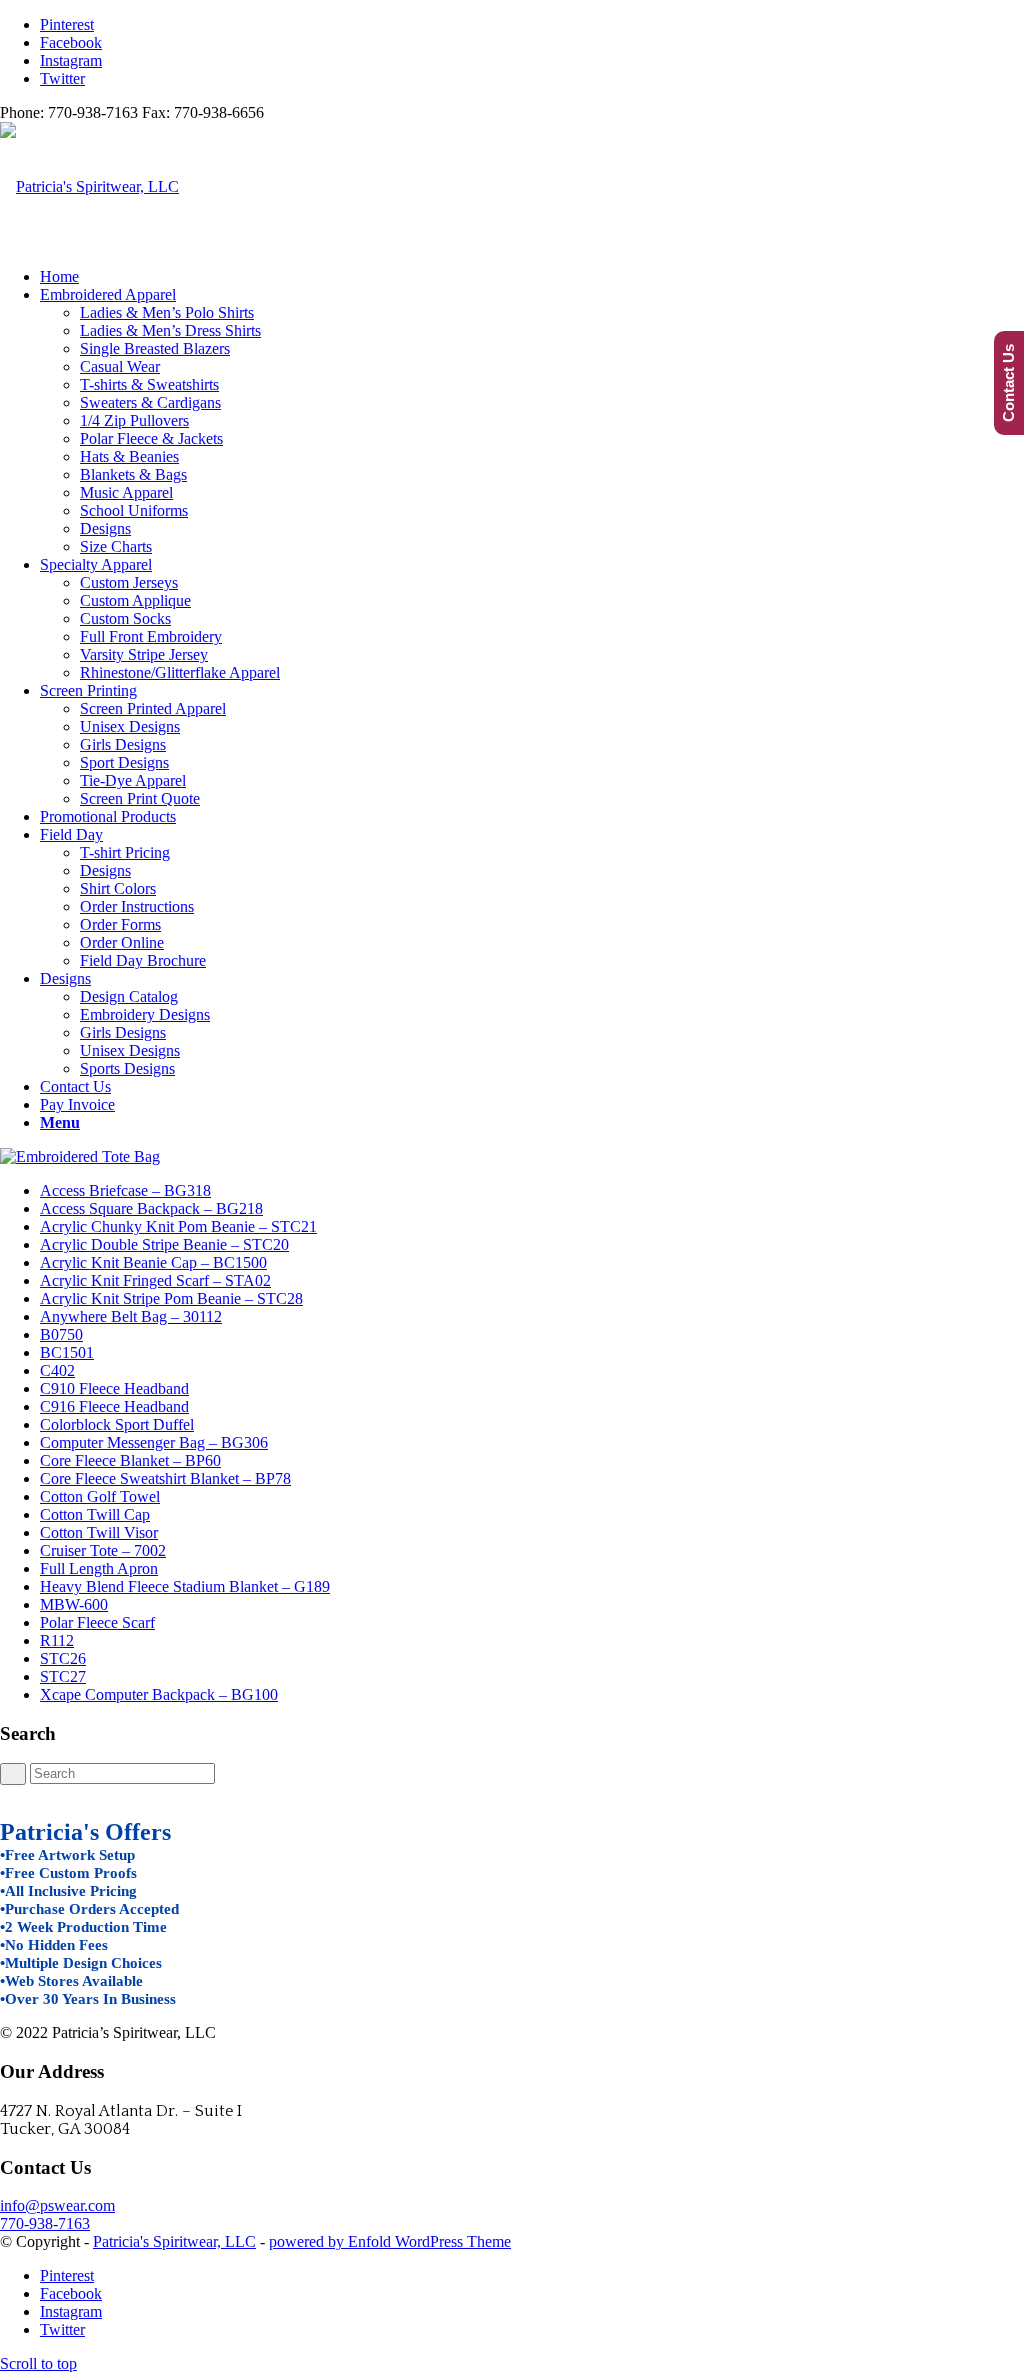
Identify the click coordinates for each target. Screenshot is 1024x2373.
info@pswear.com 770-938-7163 (57, 2214)
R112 (57, 1640)
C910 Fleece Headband (114, 1388)
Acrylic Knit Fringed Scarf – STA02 (155, 1280)
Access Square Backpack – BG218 (151, 1208)
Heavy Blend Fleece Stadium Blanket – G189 (185, 1586)
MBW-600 (74, 1604)
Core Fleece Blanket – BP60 (130, 1460)
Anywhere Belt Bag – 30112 (131, 1316)
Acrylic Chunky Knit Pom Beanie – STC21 (178, 1226)
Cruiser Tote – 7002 (103, 1550)
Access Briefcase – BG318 (125, 1190)
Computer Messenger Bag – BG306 (154, 1442)
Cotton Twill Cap (95, 1514)
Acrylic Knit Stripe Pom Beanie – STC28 (171, 1298)
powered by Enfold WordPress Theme (390, 2241)
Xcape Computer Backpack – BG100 (159, 1694)
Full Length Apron (99, 1568)
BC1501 (67, 1352)
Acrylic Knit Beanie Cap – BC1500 (153, 1262)
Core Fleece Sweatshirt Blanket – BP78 (165, 1478)
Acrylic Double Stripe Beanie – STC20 (164, 1244)
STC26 (63, 1658)
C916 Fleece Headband (114, 1406)
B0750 (61, 1334)
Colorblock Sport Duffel (117, 1424)
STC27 (63, 1676)
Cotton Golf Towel (100, 1496)
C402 (57, 1370)
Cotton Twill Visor (99, 1532)
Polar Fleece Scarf (97, 1622)
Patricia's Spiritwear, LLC (174, 2241)
